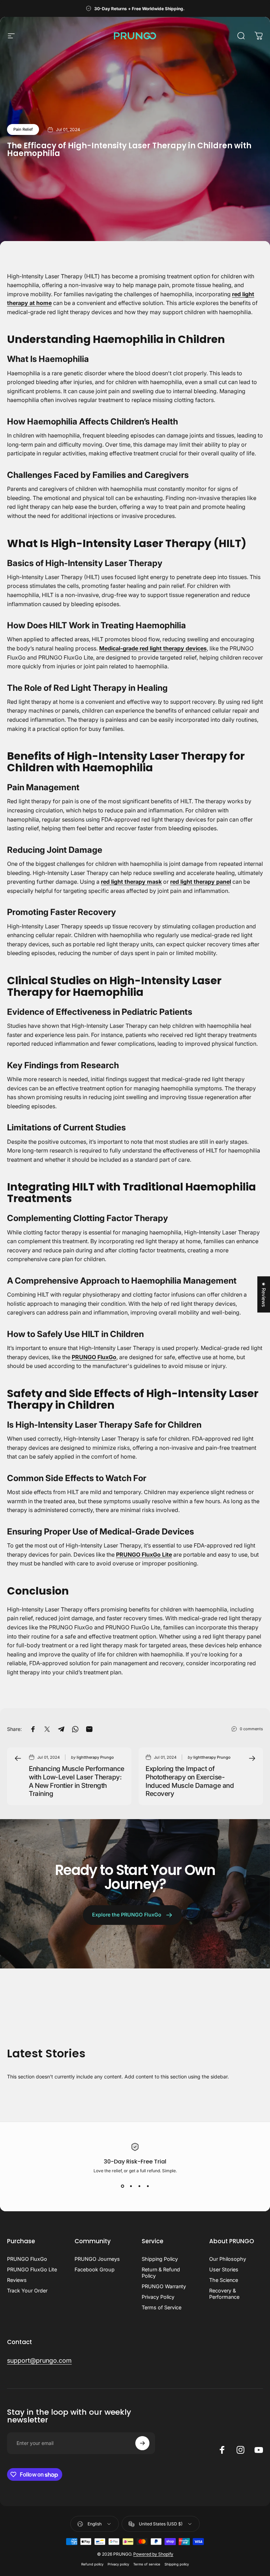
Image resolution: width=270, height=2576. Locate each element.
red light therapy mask (131, 882)
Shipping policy (177, 2564)
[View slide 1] (122, 2186)
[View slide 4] (148, 2186)
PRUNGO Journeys (97, 2259)
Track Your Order (27, 2291)
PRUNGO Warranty (164, 2286)
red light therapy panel (201, 882)
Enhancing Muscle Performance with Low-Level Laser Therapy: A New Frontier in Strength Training (77, 1781)
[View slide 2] (131, 2186)
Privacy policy (118, 2564)
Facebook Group (95, 2269)
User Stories (224, 2269)
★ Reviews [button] (264, 1294)
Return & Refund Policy (161, 2273)
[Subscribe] (142, 2443)
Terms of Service (162, 2307)
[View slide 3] (139, 2186)
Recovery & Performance (224, 2294)
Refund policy (92, 2564)
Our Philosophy (228, 2259)
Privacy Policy (158, 2297)
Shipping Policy (160, 2259)
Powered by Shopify (153, 2554)
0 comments (251, 1729)
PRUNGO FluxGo (94, 1357)
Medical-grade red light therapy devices (153, 648)
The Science (224, 2280)
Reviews (17, 2280)
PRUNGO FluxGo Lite (144, 1555)
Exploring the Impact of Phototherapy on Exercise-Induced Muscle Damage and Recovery (190, 1781)
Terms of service (147, 2564)
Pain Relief (23, 129)
